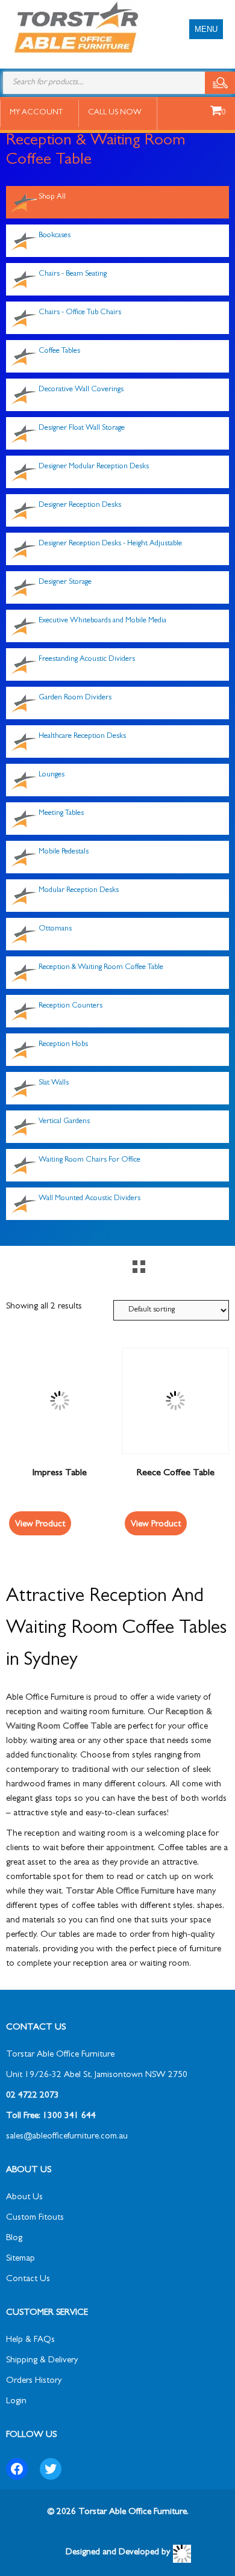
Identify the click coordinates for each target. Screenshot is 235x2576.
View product (40, 1525)
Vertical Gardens (64, 1122)
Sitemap (20, 2259)
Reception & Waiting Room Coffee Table (101, 968)
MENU (206, 29)
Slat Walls (54, 1083)
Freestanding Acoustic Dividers (87, 659)
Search (220, 83)
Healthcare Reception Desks (82, 736)
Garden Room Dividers (75, 698)
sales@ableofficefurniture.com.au (67, 2137)
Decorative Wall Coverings (81, 390)
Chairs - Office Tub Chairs (80, 313)
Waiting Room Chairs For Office (89, 1160)
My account (36, 113)
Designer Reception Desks (80, 505)
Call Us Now (115, 113)
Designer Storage (65, 582)
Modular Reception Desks (79, 890)
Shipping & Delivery (42, 2361)
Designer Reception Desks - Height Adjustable (110, 544)
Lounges (52, 775)
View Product (156, 1525)
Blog (14, 2239)
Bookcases (55, 236)
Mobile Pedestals (64, 852)
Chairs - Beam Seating (73, 274)
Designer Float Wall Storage (82, 428)
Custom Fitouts (35, 2218)
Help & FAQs (30, 2340)
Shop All (52, 197)
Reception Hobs (63, 1045)
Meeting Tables (61, 813)
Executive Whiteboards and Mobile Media (102, 621)
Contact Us (28, 2280)
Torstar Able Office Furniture (120, 1892)
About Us (24, 2198)
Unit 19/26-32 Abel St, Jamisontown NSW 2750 (97, 2076)
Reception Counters (70, 1006)
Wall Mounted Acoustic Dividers (89, 1199)
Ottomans (55, 929)
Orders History (34, 2381)
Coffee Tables (59, 351)
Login (16, 2402)
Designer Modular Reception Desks (94, 467)
